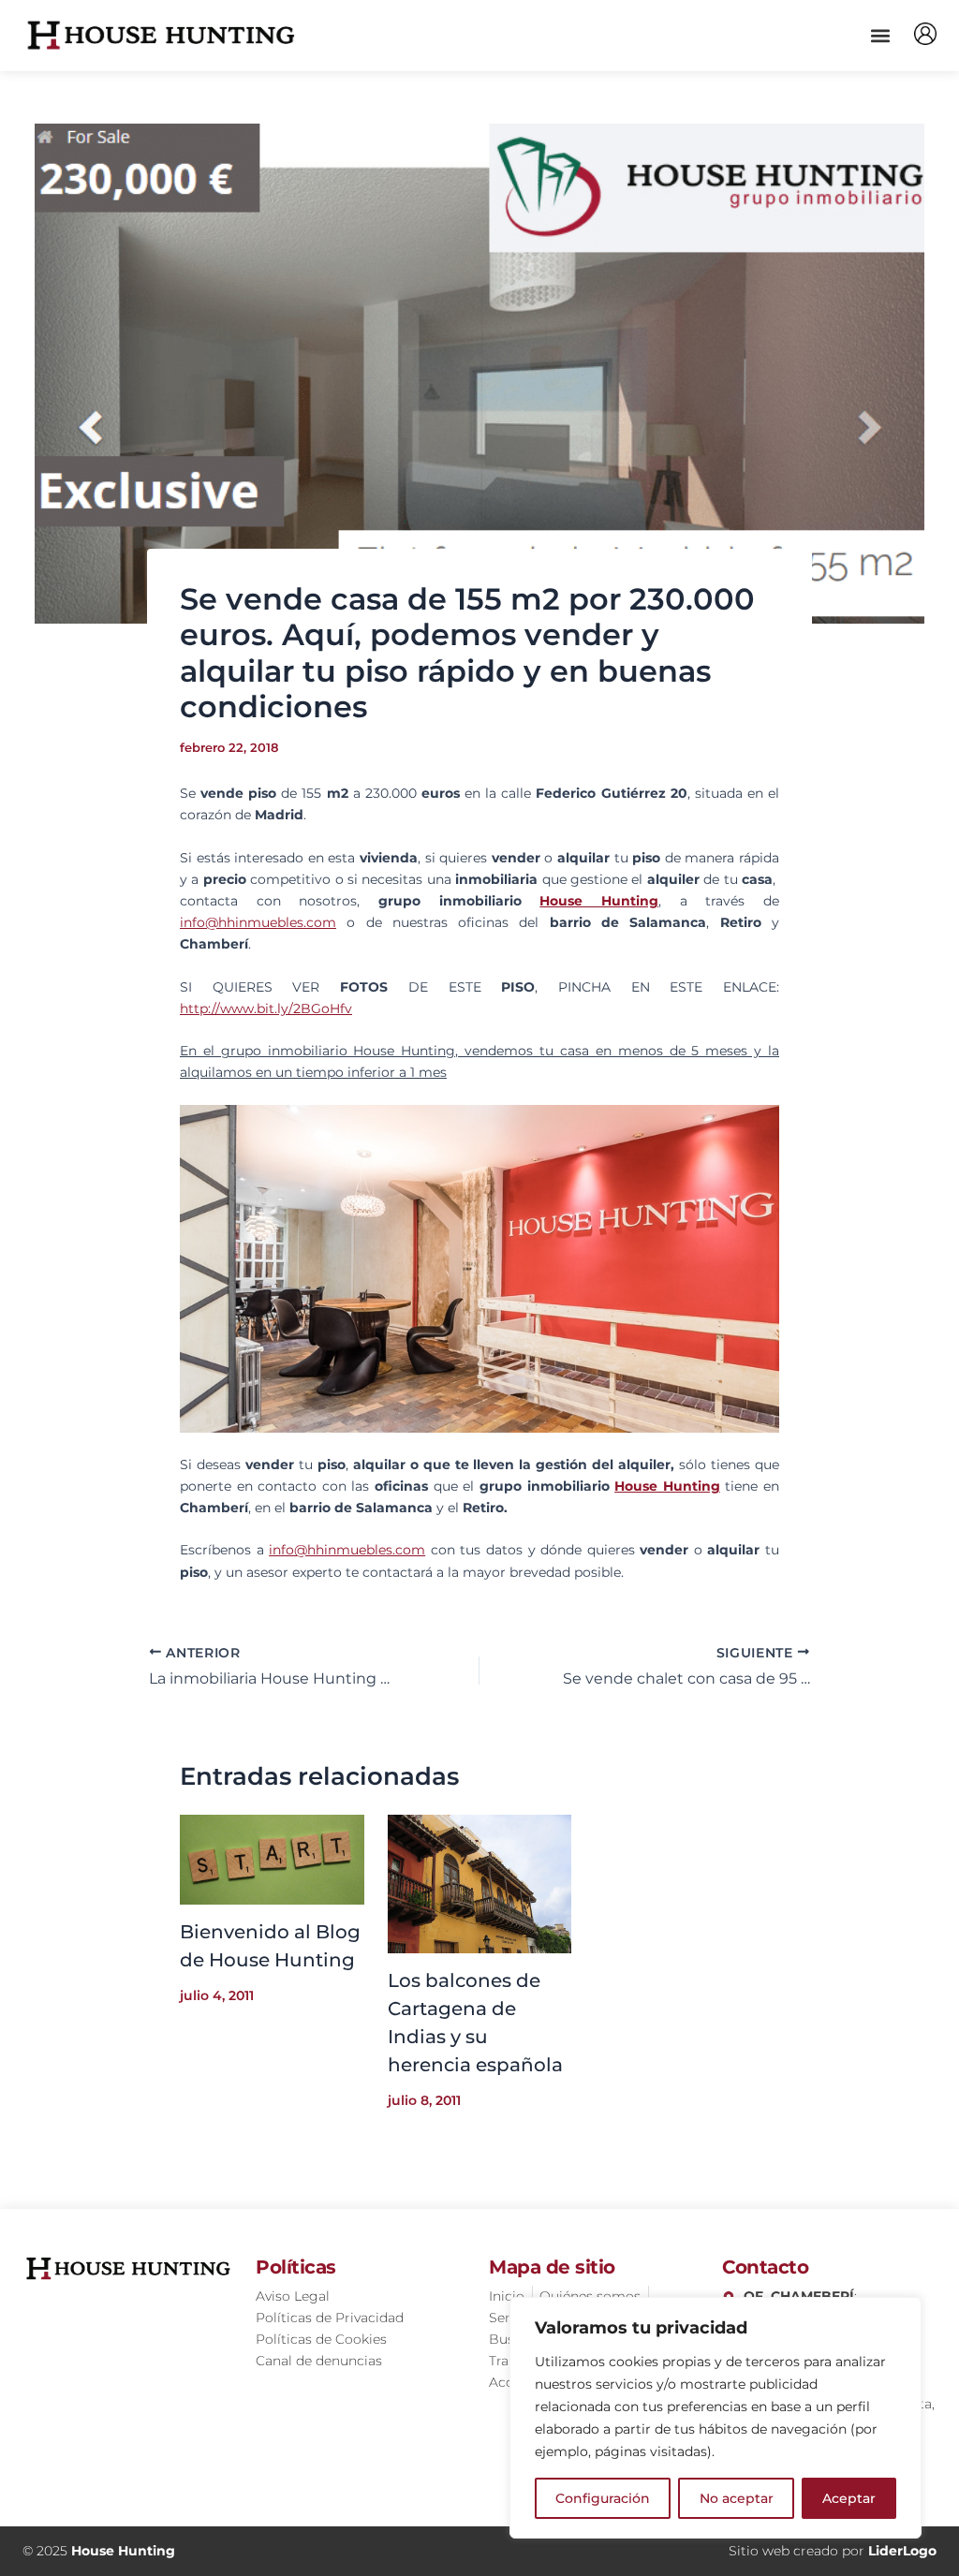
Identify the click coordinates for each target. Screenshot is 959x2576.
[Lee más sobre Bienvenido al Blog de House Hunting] (272, 1859)
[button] (880, 35)
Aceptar (849, 2498)
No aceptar (737, 2498)
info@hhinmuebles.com (258, 922)
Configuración (603, 2498)
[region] (716, 2418)
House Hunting (599, 901)
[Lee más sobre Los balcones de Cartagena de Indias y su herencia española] (480, 1883)
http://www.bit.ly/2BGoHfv (266, 1008)
